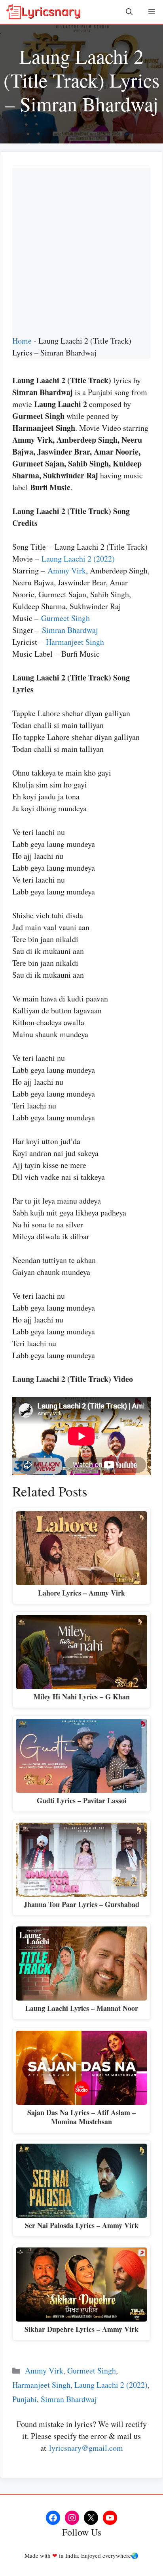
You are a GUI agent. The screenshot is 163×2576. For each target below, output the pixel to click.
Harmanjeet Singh (75, 642)
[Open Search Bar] (129, 12)
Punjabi (25, 2399)
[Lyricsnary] (44, 12)
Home (22, 341)
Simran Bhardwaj (70, 630)
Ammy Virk (67, 570)
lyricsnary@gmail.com (86, 2448)
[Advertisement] (81, 249)
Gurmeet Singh (65, 618)
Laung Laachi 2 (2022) (78, 559)
